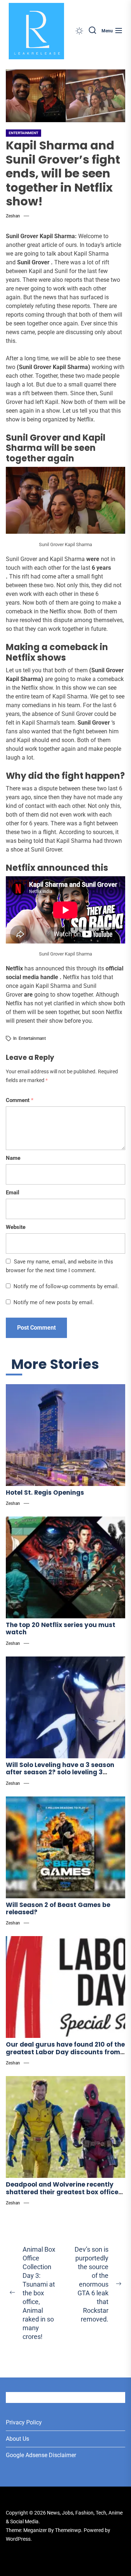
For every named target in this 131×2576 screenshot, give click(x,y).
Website (16, 1227)
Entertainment (23, 133)
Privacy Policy (24, 2422)
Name (13, 1158)
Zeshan (13, 216)
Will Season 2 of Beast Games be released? (58, 1908)
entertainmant (32, 1038)
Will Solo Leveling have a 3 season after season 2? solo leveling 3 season (60, 1772)
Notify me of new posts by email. (54, 1302)
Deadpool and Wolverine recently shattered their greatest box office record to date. (62, 2192)
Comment (20, 1100)
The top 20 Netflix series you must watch (61, 1628)
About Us (17, 2439)
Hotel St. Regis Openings (45, 1493)
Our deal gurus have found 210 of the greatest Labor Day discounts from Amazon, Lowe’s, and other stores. (65, 2052)
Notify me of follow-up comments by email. (66, 1286)
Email (13, 1193)
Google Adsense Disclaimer (41, 2455)
